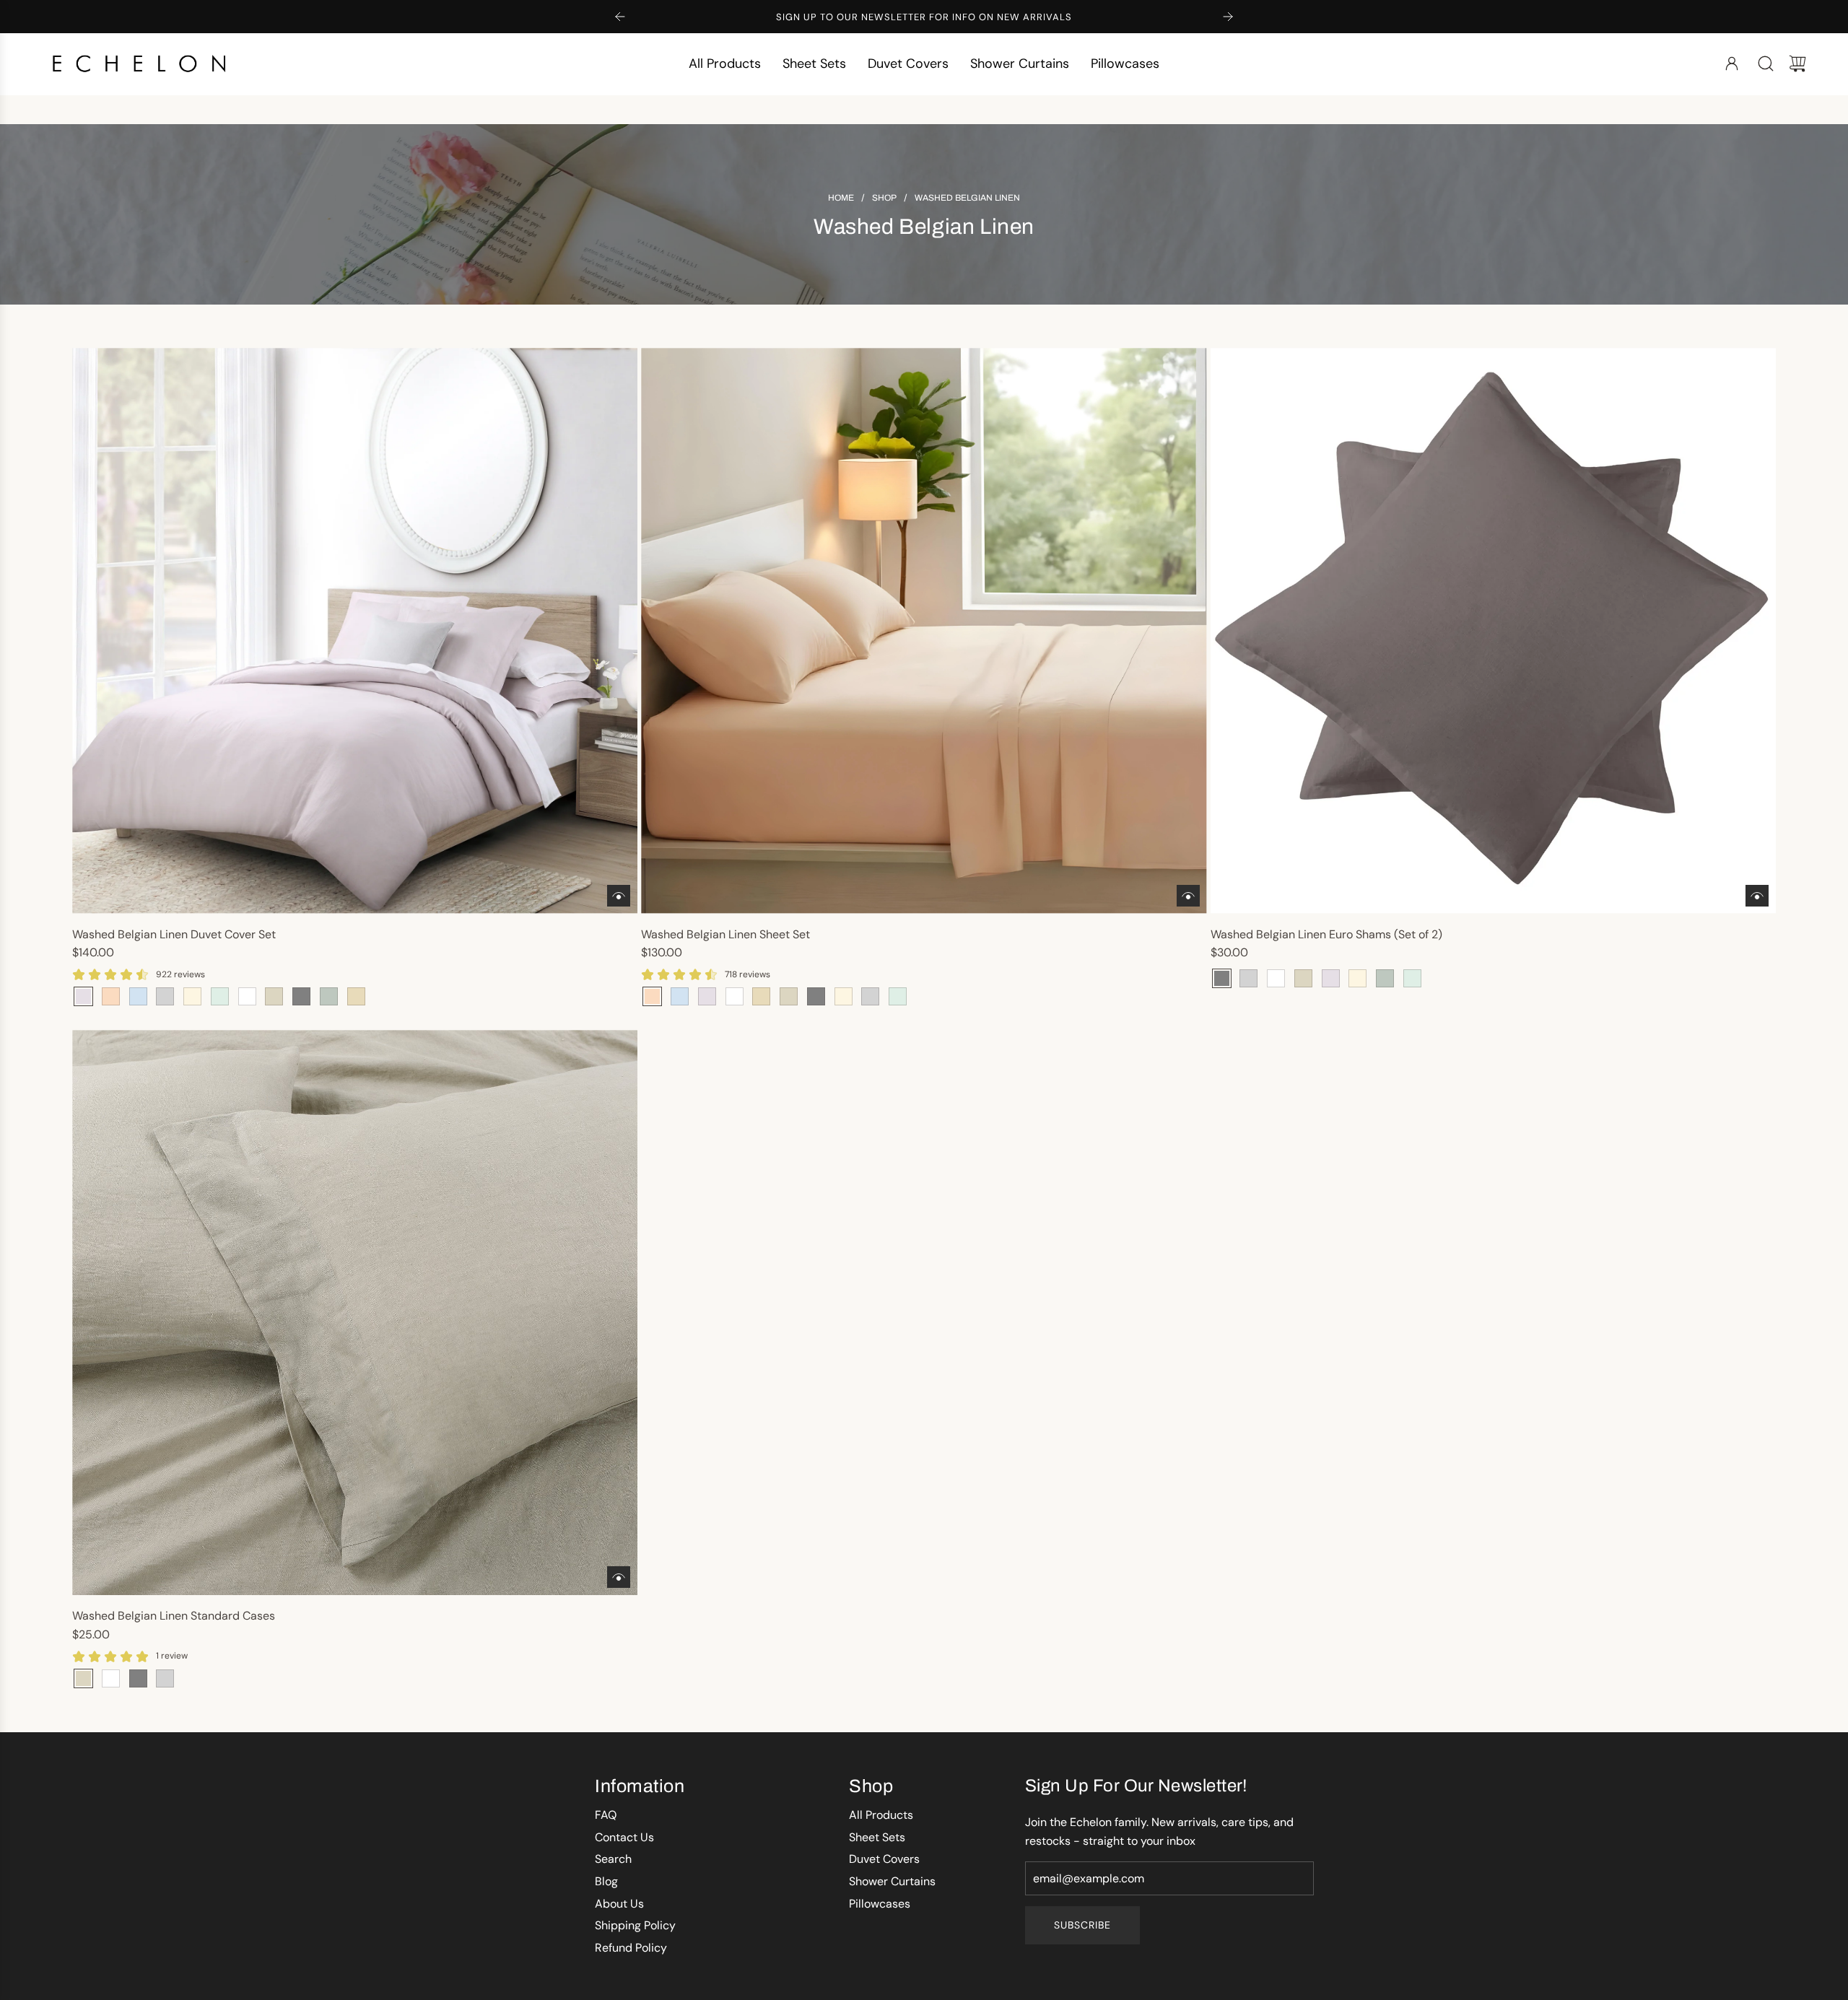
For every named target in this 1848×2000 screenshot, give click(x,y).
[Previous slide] (620, 17)
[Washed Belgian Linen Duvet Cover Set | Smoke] (220, 996)
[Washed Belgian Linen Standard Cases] (355, 1313)
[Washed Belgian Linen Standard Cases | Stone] (83, 1678)
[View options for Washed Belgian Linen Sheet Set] (1188, 896)
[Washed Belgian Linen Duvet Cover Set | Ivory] (192, 996)
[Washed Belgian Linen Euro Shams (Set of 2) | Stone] (1303, 978)
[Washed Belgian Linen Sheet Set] (924, 630)
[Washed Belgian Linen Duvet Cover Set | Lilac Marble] (83, 996)
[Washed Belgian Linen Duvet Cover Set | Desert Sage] (329, 996)
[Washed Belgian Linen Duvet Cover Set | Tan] (356, 996)
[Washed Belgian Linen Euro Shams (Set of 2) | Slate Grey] (1222, 978)
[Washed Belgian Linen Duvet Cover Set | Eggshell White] (247, 996)
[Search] (1766, 64)
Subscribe (1082, 1925)
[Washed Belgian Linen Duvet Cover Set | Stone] (274, 996)
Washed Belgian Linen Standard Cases (174, 1616)
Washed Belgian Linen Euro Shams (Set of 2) (1326, 934)
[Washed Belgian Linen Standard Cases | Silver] (165, 1678)
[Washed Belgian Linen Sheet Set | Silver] (870, 996)
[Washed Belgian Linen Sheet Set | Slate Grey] (816, 996)
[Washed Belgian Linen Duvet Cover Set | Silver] (165, 996)
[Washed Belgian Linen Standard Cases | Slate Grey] (138, 1678)
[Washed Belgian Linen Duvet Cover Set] (355, 630)
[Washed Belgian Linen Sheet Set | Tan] (761, 996)
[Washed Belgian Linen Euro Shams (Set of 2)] (1493, 630)
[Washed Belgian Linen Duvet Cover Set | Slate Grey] (301, 996)
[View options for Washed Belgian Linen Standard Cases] (619, 1577)
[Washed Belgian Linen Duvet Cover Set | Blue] (138, 996)
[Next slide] (1228, 17)
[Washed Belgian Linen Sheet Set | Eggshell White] (735, 996)
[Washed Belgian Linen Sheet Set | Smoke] (898, 996)
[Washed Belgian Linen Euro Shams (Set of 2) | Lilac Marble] (1331, 978)
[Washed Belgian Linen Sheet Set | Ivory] (844, 996)
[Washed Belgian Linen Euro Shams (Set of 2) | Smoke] (1412, 978)
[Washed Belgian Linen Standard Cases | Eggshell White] (111, 1678)
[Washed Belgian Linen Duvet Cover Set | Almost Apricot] (111, 996)
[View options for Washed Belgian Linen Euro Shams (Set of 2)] (1757, 896)
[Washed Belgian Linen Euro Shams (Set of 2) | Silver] (1248, 978)
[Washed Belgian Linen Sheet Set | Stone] (789, 996)
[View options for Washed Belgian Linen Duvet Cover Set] (619, 896)
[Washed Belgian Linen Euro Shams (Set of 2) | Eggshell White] (1276, 978)
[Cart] (1797, 64)
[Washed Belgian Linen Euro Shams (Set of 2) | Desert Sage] (1385, 978)
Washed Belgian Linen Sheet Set (725, 934)
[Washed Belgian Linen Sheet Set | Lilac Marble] (707, 996)
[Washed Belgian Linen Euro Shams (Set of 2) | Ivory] (1357, 978)
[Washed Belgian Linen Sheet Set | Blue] (680, 996)
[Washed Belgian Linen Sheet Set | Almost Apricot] (652, 996)
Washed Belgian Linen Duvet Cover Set (174, 934)
